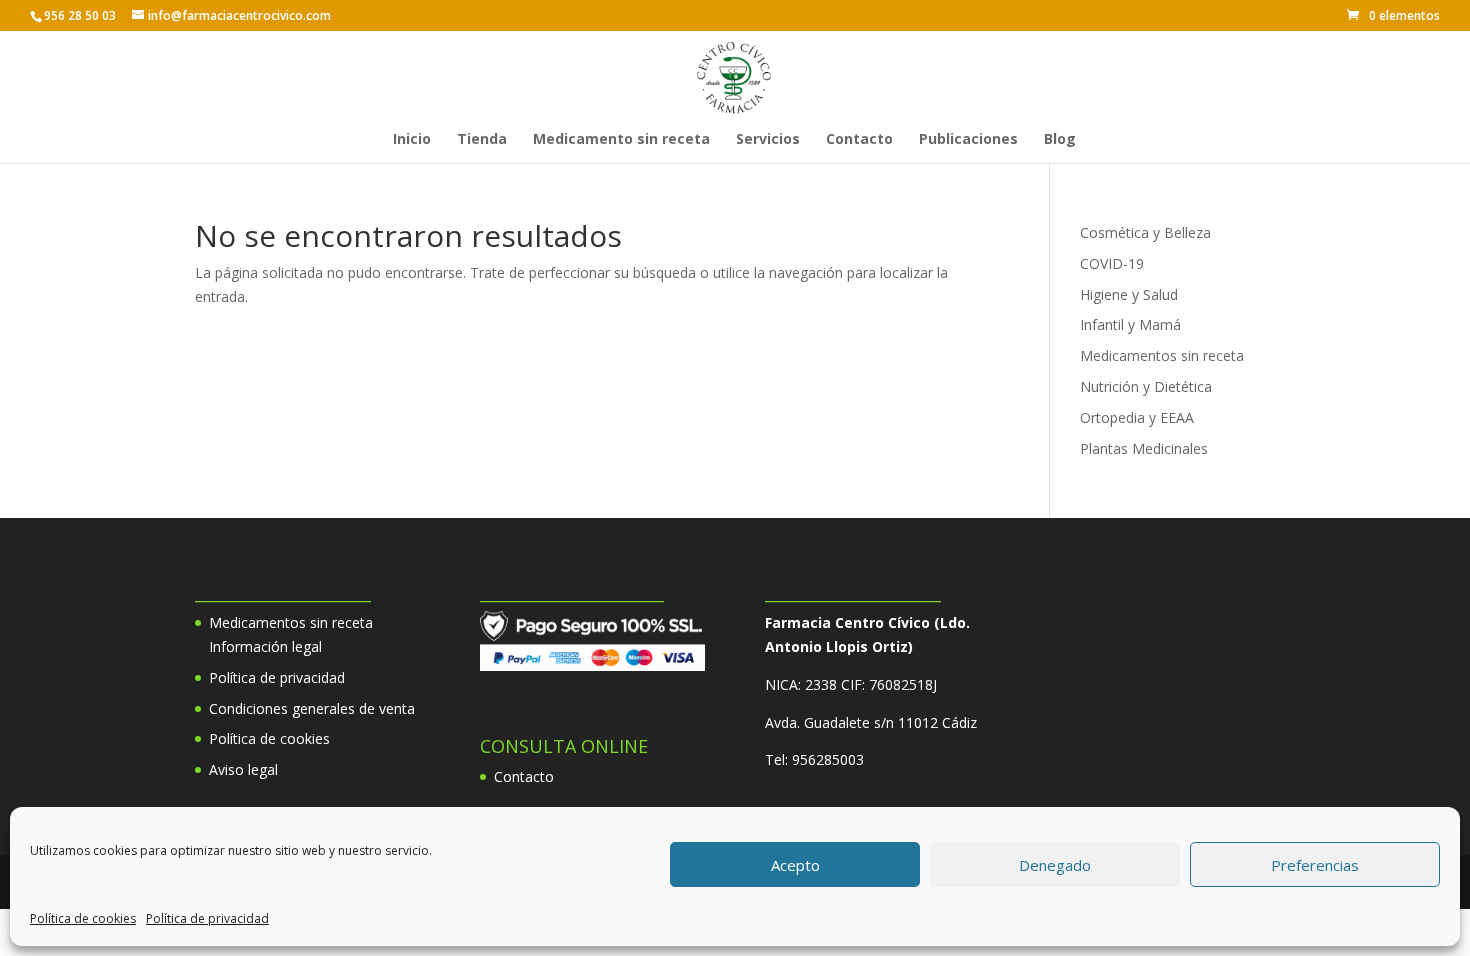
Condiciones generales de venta (312, 708)
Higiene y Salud (1129, 294)
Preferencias (1315, 865)
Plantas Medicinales (1144, 448)
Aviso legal (243, 769)
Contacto (859, 140)
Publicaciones (968, 140)
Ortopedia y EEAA (1137, 417)
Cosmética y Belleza (1145, 232)
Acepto (795, 865)
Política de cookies (83, 918)
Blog (1060, 140)
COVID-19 (1112, 263)
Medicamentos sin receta (1162, 355)
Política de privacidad (207, 918)
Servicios (768, 140)
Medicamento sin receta (621, 140)
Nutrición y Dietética (1146, 386)
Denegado (1055, 865)
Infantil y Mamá (1130, 324)
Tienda (482, 140)
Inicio (412, 140)
